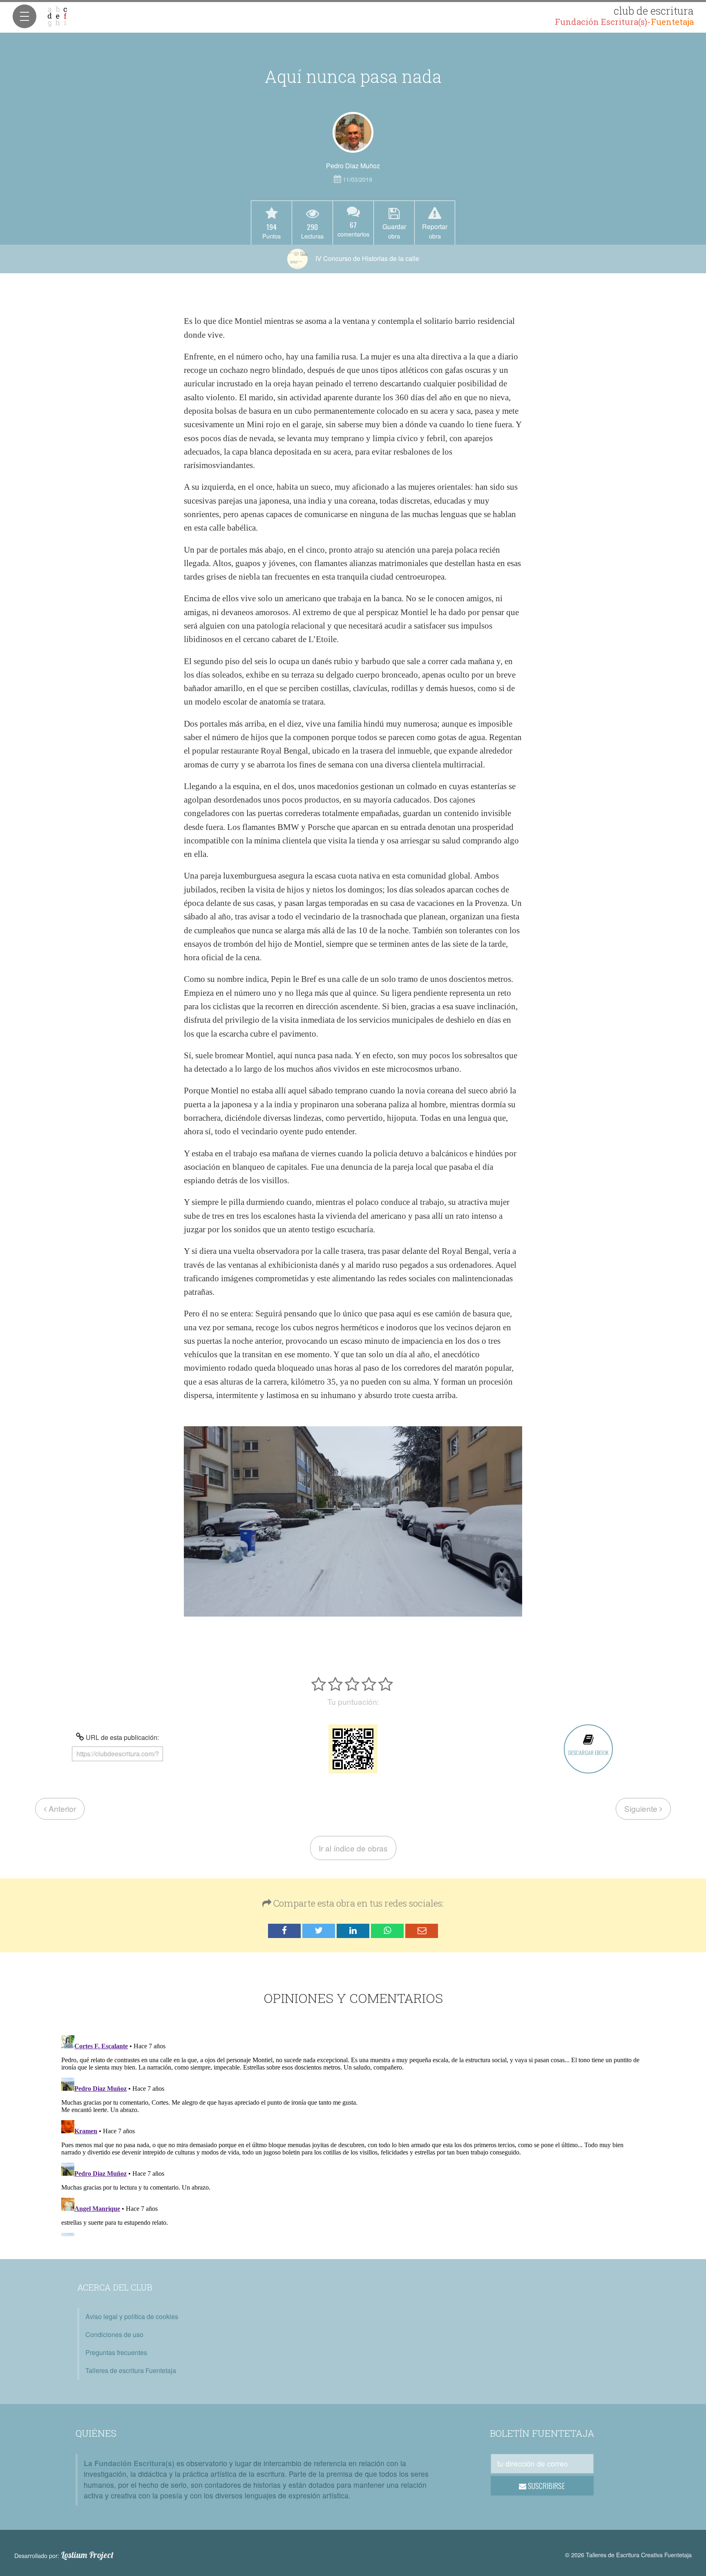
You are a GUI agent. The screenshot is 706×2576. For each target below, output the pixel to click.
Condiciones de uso (114, 2334)
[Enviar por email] (422, 1931)
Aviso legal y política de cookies (132, 2316)
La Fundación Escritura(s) (129, 2463)
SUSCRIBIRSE (546, 2486)
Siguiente (642, 1808)
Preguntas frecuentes (116, 2352)
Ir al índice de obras (353, 1848)
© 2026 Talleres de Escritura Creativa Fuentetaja (628, 2555)
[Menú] (25, 16)
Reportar (435, 231)
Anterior (61, 1808)
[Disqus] (353, 2134)
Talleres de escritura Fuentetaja (131, 2370)
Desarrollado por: (64, 2555)
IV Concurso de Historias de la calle (366, 258)
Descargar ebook (588, 1752)
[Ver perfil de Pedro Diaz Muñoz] (353, 132)
